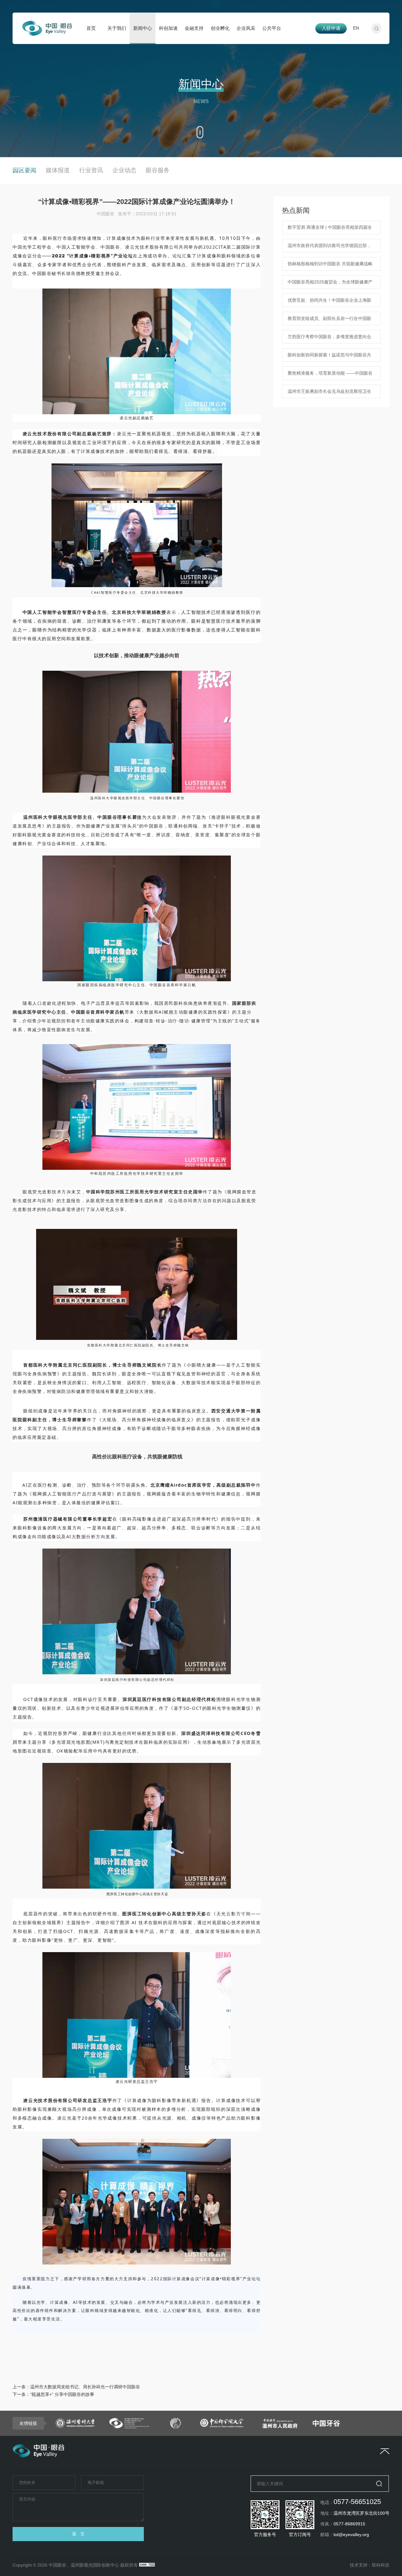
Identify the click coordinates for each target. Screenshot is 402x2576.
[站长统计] (147, 2565)
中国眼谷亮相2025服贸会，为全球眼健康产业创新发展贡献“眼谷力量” (330, 284)
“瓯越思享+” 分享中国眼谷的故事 (62, 2394)
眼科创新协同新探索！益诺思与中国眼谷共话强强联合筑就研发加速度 (329, 357)
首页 (91, 28)
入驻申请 (331, 28)
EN (356, 28)
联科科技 (381, 2565)
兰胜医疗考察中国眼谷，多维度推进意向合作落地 (329, 339)
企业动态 (124, 170)
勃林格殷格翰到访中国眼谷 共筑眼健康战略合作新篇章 (330, 266)
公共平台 (272, 28)
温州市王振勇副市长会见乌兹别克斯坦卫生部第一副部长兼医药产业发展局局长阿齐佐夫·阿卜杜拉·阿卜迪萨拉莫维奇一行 (329, 394)
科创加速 (168, 28)
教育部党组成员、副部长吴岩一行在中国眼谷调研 (329, 321)
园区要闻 (24, 170)
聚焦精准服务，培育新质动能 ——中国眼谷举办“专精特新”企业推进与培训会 (330, 375)
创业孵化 (220, 28)
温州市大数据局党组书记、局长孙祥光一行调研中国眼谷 (85, 2387)
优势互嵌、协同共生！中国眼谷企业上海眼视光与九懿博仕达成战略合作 (329, 302)
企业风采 (246, 28)
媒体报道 (58, 170)
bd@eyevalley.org (351, 2535)
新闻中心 (143, 28)
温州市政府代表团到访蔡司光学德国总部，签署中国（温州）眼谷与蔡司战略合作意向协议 (329, 248)
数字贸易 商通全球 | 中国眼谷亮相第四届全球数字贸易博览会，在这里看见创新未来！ (330, 229)
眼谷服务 (158, 170)
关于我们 (117, 28)
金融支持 (194, 28)
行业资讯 (91, 170)
